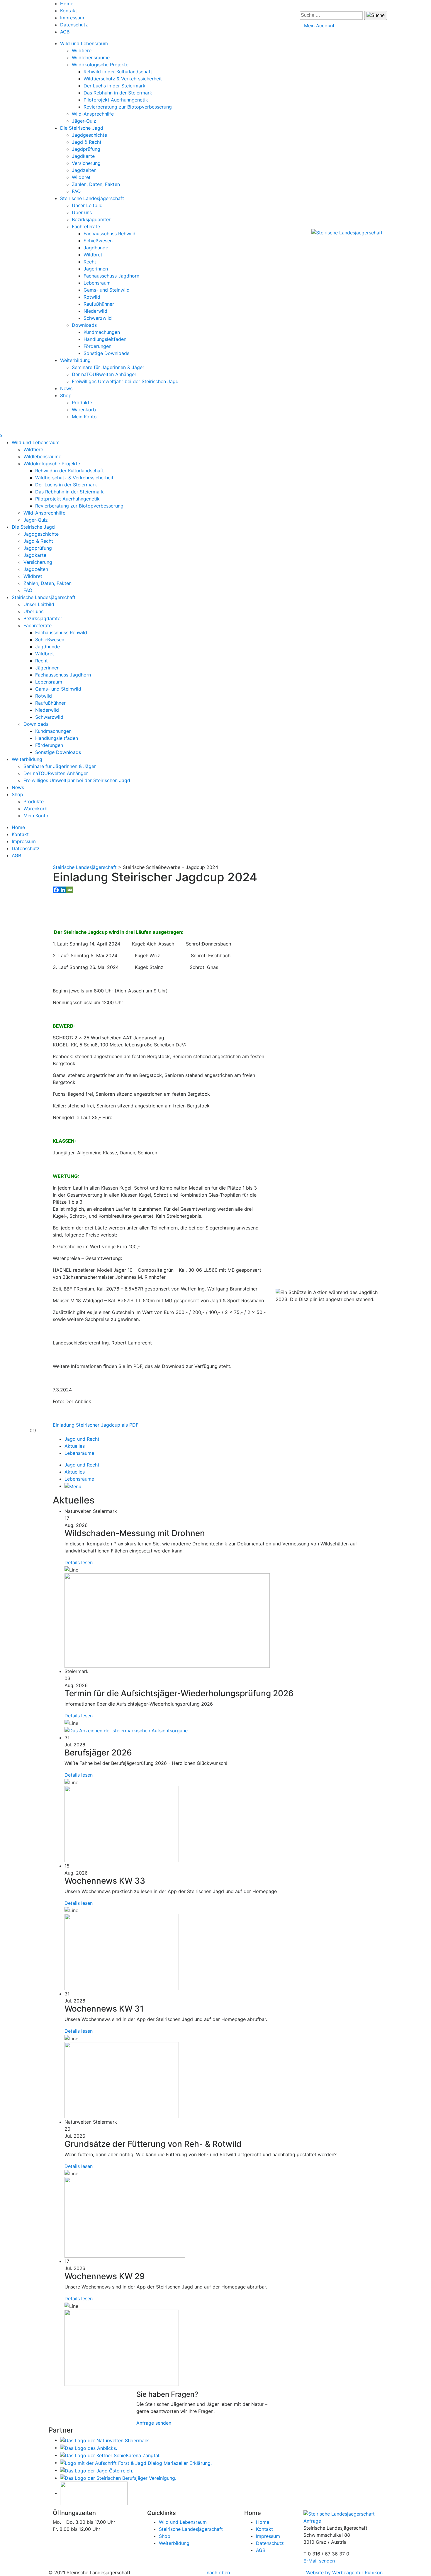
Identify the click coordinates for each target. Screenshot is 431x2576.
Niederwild (95, 311)
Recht (90, 262)
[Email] (70, 890)
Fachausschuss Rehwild (110, 234)
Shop (66, 395)
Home (67, 4)
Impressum (72, 18)
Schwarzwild (98, 318)
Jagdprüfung (86, 149)
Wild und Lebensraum (84, 43)
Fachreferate (86, 226)
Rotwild (92, 297)
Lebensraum (97, 283)
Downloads (84, 325)
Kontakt (69, 11)
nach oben (218, 2572)
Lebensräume (79, 1453)
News (66, 388)
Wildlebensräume (91, 57)
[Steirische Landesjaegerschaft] (347, 232)
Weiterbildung (75, 360)
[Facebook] (56, 890)
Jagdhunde (96, 248)
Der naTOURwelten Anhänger (104, 374)
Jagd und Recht (82, 1439)
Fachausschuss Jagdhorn (111, 276)
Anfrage (312, 2521)
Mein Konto (84, 417)
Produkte (82, 402)
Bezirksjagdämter (91, 219)
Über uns (82, 212)
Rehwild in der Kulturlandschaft (118, 72)
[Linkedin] (63, 890)
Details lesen (79, 1562)
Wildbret (81, 177)
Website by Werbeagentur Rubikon (344, 2572)
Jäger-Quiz (84, 121)
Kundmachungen (102, 332)
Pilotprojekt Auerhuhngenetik (116, 100)
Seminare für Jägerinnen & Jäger (108, 367)
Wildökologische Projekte (100, 65)
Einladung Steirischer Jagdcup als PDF (96, 1425)
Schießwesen (98, 241)
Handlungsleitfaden (105, 339)
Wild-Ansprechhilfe (93, 114)
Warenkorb (84, 410)
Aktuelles (75, 1446)
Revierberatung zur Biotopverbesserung (128, 107)
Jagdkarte (83, 156)
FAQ (76, 191)
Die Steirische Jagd (82, 128)
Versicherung (86, 163)
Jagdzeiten (84, 170)
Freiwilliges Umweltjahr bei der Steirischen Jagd (125, 381)
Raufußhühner (99, 304)
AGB (65, 32)
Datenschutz (74, 25)
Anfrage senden (154, 2423)
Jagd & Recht (87, 142)
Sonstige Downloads (106, 353)
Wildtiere (82, 50)
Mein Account (319, 26)
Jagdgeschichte (89, 135)
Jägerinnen (96, 269)
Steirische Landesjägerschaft (92, 198)
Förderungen (97, 346)
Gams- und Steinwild (107, 290)
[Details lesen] (167, 1620)
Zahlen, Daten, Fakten (96, 184)
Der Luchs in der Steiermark (114, 86)
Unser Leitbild (87, 205)
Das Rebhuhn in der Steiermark (118, 93)
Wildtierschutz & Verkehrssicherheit (123, 79)
